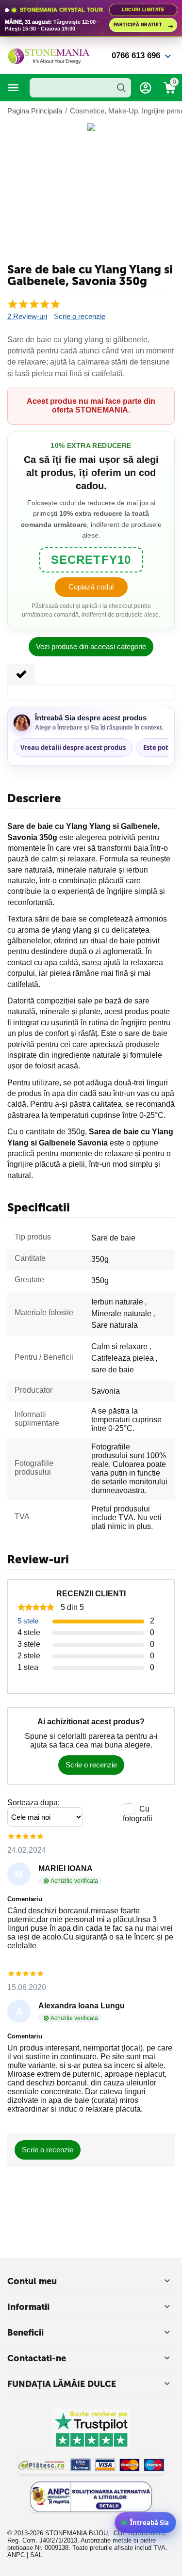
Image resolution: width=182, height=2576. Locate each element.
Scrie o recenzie (80, 317)
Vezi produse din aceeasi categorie (91, 646)
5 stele (28, 1621)
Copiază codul (91, 587)
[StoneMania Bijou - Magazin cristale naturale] (49, 55)
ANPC (16, 2555)
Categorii (14, 88)
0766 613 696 (136, 56)
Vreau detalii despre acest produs (73, 747)
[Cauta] (121, 88)
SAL (36, 2555)
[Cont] (146, 88)
